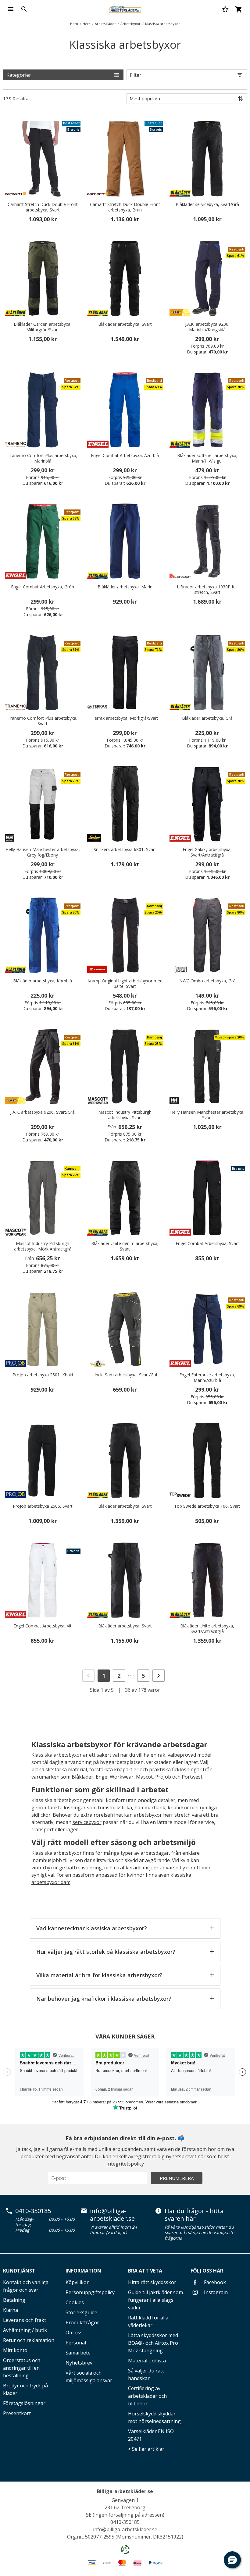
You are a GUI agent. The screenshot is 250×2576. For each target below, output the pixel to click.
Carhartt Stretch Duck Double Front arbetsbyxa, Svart (43, 207)
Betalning (14, 2300)
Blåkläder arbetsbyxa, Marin (125, 587)
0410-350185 (33, 2211)
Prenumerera (177, 2178)
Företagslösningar (24, 2403)
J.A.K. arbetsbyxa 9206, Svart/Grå (43, 1112)
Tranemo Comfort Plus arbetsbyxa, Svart (43, 721)
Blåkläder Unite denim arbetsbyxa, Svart (125, 1246)
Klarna (11, 2310)
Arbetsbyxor (130, 24)
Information (83, 2271)
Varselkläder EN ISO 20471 (151, 2435)
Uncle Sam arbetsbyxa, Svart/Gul (125, 1375)
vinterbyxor (45, 1868)
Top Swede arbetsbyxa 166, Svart (207, 1506)
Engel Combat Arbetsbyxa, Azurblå (125, 456)
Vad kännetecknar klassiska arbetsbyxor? (92, 1928)
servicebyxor (87, 1822)
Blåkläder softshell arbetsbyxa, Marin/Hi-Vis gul (207, 458)
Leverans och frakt (25, 2320)
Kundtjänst (19, 2271)
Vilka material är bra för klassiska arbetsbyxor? (99, 1975)
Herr (86, 24)
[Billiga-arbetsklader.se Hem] (125, 9)
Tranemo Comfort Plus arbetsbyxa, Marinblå (43, 458)
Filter (136, 75)
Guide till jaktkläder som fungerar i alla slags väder (155, 2300)
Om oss (74, 2333)
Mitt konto (15, 2350)
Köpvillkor (77, 2282)
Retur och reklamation (29, 2340)
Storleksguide (81, 2312)
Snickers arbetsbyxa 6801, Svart (125, 850)
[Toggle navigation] (11, 9)
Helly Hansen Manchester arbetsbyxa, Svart (207, 1115)
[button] (232, 2560)
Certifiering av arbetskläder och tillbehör (147, 2396)
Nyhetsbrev (79, 2363)
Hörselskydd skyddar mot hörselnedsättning (154, 2417)
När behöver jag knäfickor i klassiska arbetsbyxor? (104, 1999)
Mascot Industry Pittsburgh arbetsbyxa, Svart (125, 1115)
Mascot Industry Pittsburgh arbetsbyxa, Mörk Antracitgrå (43, 1246)
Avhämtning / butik (25, 2330)
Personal (76, 2343)
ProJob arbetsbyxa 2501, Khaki (43, 1375)
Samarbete (78, 2353)
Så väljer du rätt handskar (146, 2374)
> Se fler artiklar (146, 2449)
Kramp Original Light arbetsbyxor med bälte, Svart (125, 984)
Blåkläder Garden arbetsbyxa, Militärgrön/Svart (43, 327)
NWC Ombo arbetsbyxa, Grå (207, 981)
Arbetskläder (105, 24)
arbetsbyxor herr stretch (162, 1815)
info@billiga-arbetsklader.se (112, 2215)
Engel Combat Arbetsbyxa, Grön (43, 587)
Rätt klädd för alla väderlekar (148, 2321)
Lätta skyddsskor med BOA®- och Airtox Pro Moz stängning (153, 2343)
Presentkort (17, 2413)
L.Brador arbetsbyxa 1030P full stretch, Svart (207, 590)
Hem (74, 24)
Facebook (214, 2282)
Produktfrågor (82, 2322)
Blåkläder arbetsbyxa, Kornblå (43, 981)
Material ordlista (147, 2361)
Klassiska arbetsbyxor (162, 24)
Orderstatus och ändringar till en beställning (22, 2368)
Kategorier (19, 75)
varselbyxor (179, 1868)
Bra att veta (145, 2271)
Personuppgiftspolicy (90, 2292)
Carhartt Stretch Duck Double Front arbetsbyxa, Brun (125, 207)
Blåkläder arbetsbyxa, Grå (207, 718)
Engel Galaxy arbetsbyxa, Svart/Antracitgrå (207, 852)
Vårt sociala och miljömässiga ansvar (89, 2377)
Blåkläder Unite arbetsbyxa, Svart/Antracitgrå (207, 1629)
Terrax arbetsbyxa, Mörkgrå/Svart (125, 718)
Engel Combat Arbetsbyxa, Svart (207, 1244)
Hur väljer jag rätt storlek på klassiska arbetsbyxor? (106, 1952)
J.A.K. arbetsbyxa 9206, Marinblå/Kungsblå (207, 327)
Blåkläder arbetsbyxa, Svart (125, 324)
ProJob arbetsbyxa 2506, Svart (43, 1506)
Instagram (215, 2292)
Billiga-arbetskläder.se (125, 2491)
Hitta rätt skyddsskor (152, 2282)
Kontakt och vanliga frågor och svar (26, 2286)
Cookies (75, 2302)
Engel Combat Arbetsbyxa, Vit (43, 1626)
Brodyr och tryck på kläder (25, 2389)
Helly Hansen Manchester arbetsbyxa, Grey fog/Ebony (43, 852)
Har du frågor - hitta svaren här (194, 2215)
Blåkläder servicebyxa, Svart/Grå (207, 204)
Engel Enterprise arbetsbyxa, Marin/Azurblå (207, 1378)
